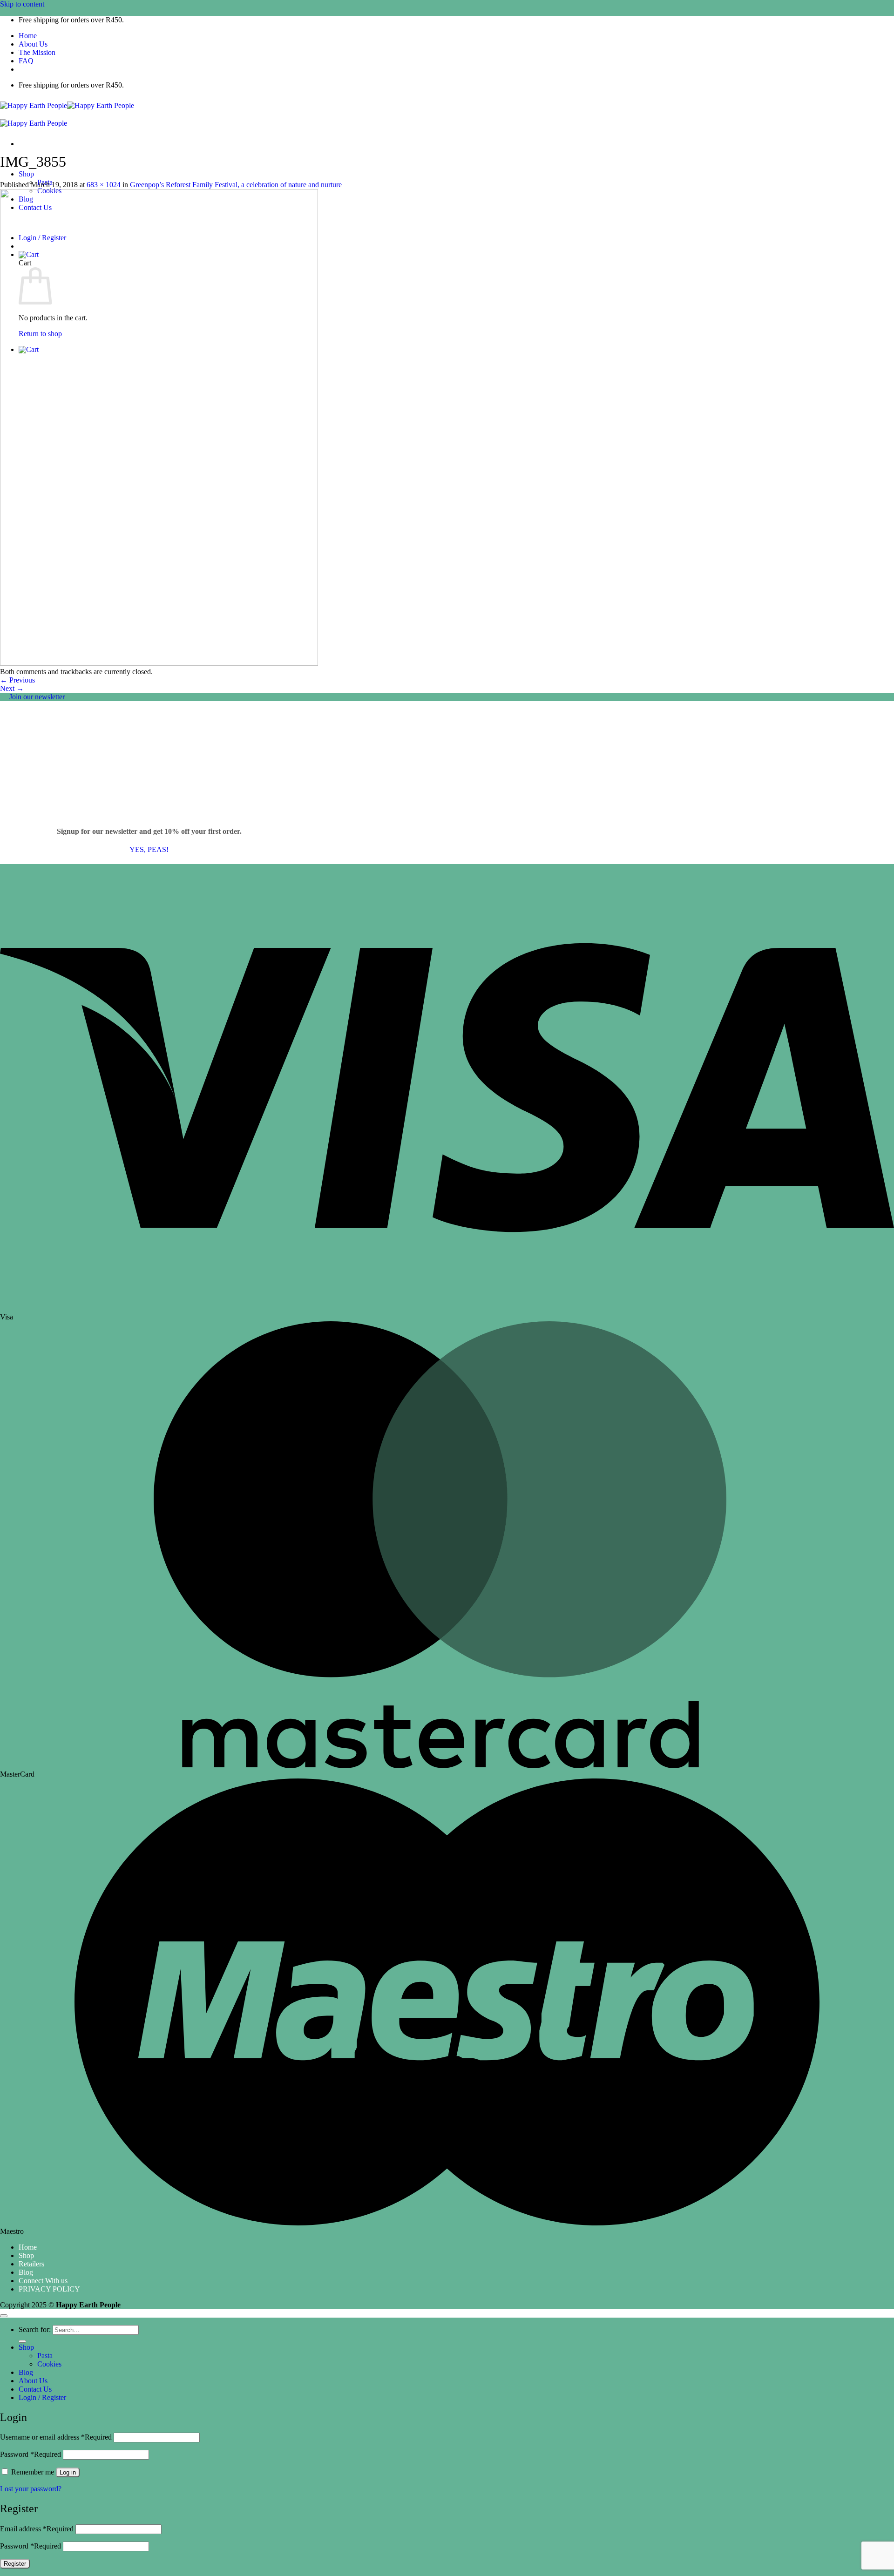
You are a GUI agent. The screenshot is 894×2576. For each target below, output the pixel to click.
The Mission (37, 52)
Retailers (31, 2264)
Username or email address (56, 2437)
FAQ (26, 61)
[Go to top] (4, 2316)
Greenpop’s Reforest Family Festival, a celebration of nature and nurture (236, 185)
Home (28, 36)
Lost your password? (31, 2489)
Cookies (49, 2364)
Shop (26, 174)
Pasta (45, 2356)
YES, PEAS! (149, 849)
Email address (37, 2529)
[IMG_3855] (159, 663)
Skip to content (22, 4)
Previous (17, 680)
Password (30, 2454)
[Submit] (22, 2341)
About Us (33, 44)
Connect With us (43, 2281)
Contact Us (35, 2389)
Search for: (35, 2329)
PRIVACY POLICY (49, 2289)
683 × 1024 (104, 185)
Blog (26, 2272)
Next (12, 688)
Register (15, 2564)
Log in (68, 2472)
